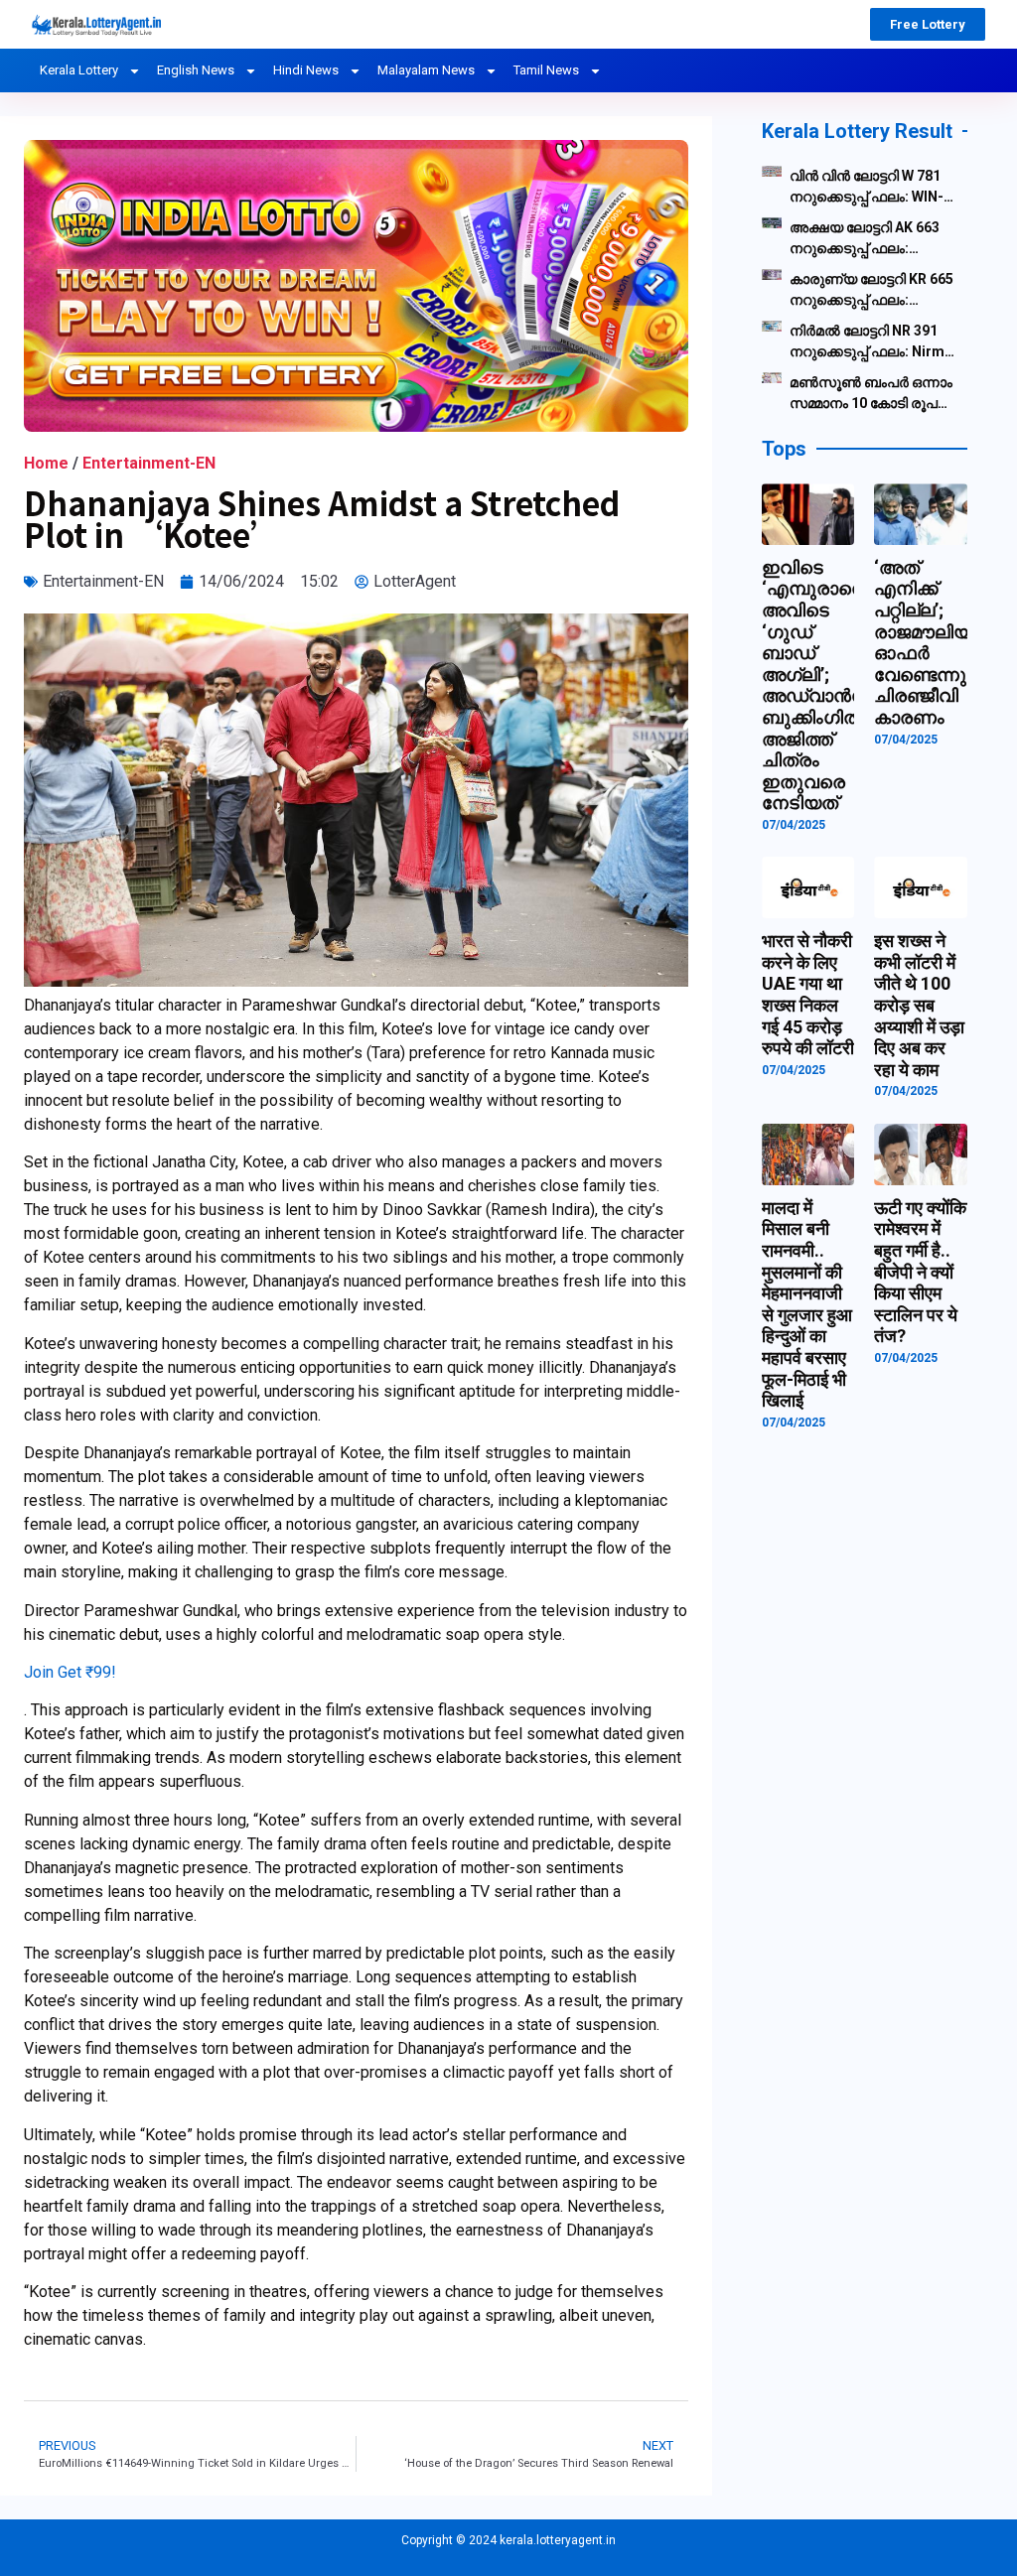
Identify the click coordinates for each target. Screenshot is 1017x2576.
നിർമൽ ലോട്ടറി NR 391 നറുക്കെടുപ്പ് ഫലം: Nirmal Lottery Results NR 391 (873, 342)
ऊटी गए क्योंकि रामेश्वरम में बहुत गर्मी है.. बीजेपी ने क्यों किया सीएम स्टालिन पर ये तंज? (920, 1272)
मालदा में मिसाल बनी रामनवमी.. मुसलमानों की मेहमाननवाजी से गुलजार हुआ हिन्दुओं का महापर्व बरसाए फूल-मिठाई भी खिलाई (807, 1304)
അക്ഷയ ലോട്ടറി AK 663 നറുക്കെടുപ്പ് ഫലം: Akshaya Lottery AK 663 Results (867, 239)
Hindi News (306, 70)
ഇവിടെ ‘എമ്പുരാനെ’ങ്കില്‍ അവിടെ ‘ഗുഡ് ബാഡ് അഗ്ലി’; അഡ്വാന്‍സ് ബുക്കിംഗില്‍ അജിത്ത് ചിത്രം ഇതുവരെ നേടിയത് (837, 685)
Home (46, 463)
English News (196, 70)
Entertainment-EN (149, 463)
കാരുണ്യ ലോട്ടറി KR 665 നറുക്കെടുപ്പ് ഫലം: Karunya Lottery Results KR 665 (872, 291)
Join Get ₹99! (70, 1672)
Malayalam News (426, 70)
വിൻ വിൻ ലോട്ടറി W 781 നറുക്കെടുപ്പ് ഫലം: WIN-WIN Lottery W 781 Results (867, 188)
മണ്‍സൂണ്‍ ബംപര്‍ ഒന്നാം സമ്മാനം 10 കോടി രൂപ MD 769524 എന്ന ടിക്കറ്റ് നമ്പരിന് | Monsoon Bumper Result (871, 394)
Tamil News (546, 70)
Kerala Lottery (79, 70)
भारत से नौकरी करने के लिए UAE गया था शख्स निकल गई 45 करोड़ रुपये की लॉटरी (808, 994)
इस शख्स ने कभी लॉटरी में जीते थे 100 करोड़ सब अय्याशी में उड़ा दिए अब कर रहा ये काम (919, 1005)
